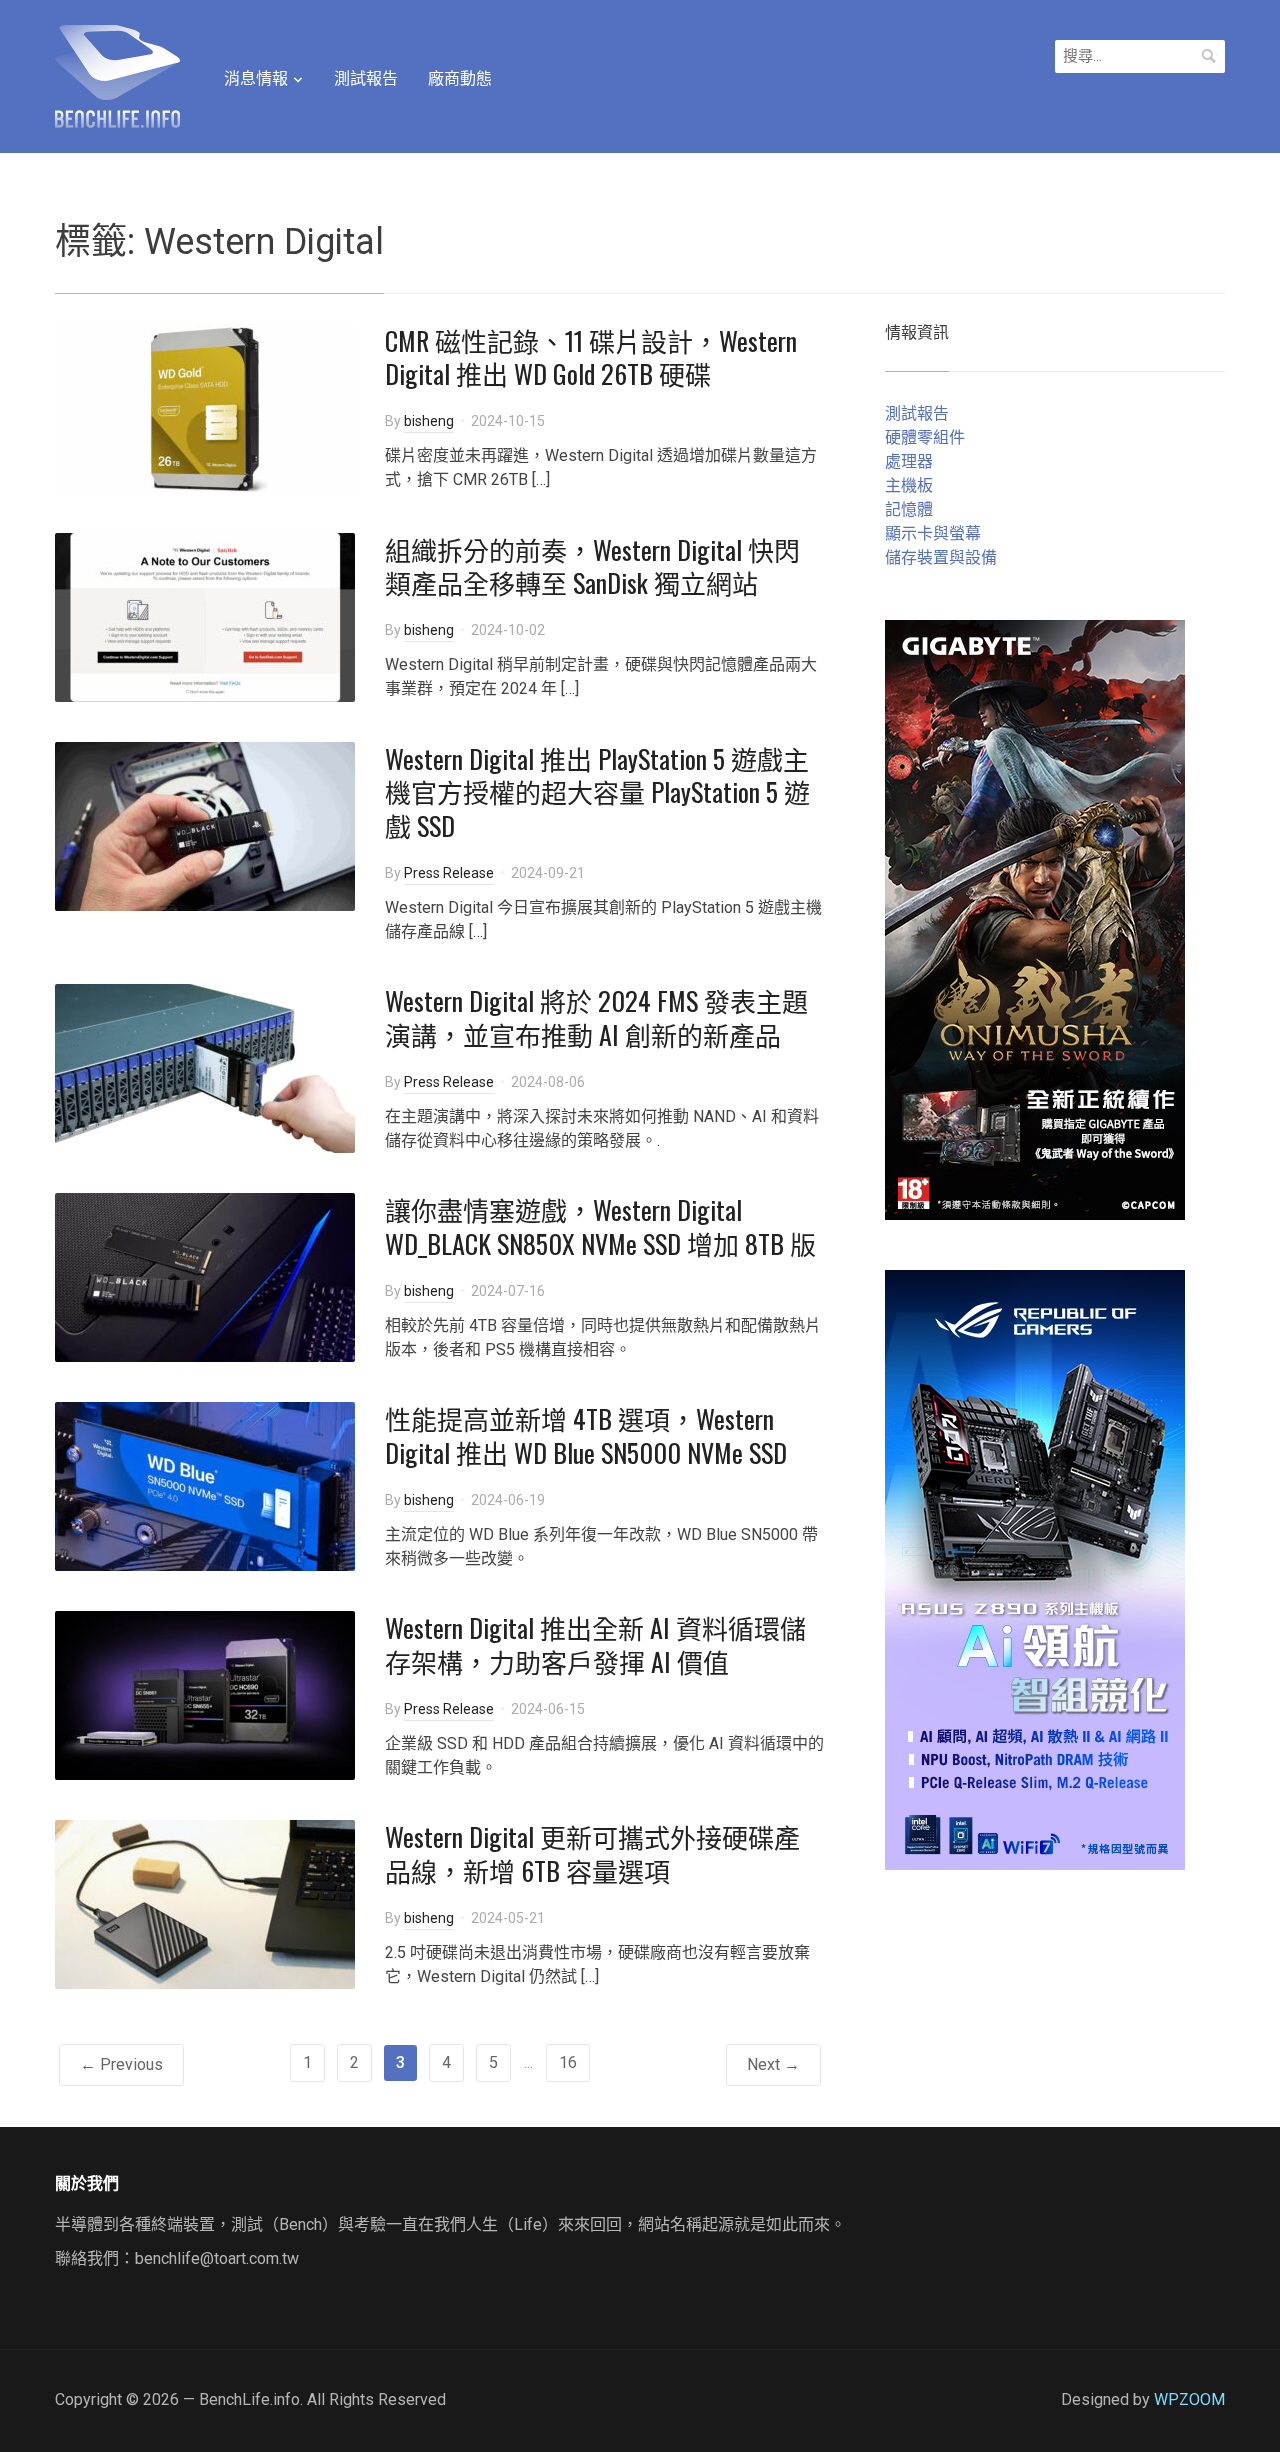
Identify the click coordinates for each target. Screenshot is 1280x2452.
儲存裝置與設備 (941, 557)
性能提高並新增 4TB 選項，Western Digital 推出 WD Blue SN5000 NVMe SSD (586, 1435)
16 (568, 2062)
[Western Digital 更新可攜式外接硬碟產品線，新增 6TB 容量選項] (205, 1903)
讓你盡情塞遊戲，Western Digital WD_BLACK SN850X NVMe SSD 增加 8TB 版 (600, 1226)
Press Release (449, 873)
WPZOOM (1189, 2399)
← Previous (121, 2064)
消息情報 (256, 78)
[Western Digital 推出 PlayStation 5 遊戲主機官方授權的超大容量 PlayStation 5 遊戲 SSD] (205, 824)
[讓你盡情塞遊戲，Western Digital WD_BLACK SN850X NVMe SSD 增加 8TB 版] (205, 1276)
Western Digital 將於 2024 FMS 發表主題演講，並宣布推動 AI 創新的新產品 (596, 1017)
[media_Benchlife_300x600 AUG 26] (1035, 918)
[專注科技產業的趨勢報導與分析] (117, 74)
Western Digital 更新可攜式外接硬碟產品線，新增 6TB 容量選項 (592, 1853)
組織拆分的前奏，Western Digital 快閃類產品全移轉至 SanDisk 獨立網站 (592, 566)
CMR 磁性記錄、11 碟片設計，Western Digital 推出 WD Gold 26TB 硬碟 (591, 357)
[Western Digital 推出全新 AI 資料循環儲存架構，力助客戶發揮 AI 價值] (205, 1694)
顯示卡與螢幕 (933, 533)
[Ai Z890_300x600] (1035, 1568)
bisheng (429, 421)
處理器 (909, 461)
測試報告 (366, 78)
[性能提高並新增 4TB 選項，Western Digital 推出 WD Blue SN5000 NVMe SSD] (205, 1485)
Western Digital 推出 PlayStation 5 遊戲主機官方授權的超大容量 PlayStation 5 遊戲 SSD (597, 792)
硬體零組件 (925, 437)
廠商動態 (460, 78)
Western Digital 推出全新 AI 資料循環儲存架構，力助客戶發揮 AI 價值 (595, 1644)
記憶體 (909, 509)
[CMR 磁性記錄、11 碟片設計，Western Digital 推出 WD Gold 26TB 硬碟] (205, 406)
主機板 (909, 485)
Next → (773, 2064)
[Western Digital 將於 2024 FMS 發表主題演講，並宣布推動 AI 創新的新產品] (205, 1067)
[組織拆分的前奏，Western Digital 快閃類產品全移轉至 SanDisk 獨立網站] (205, 615)
